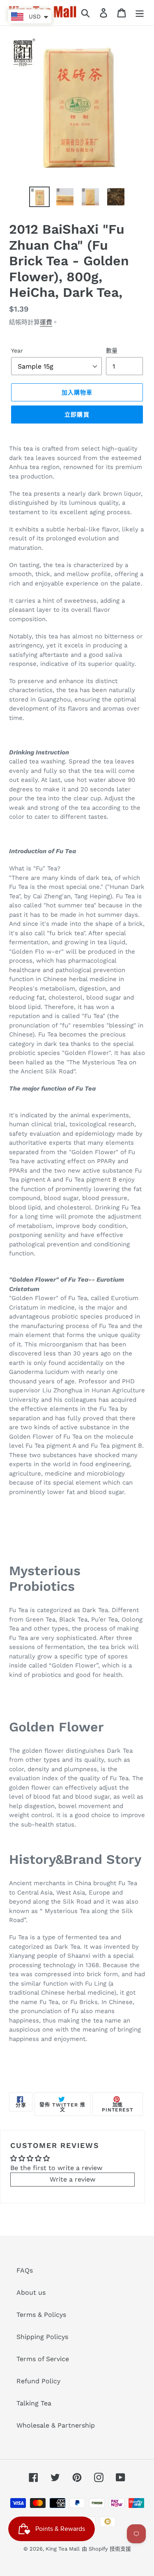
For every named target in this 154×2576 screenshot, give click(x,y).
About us (31, 2292)
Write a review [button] (72, 2179)
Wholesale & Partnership (56, 2425)
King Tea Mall (63, 2549)
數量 (112, 351)
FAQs (25, 2270)
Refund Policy (38, 2381)
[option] (39, 197)
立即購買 (77, 415)
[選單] (140, 13)
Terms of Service (43, 2359)
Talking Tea (34, 2403)
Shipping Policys (42, 2337)
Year (17, 351)
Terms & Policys (41, 2315)
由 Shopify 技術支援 (106, 2549)
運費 (46, 322)
